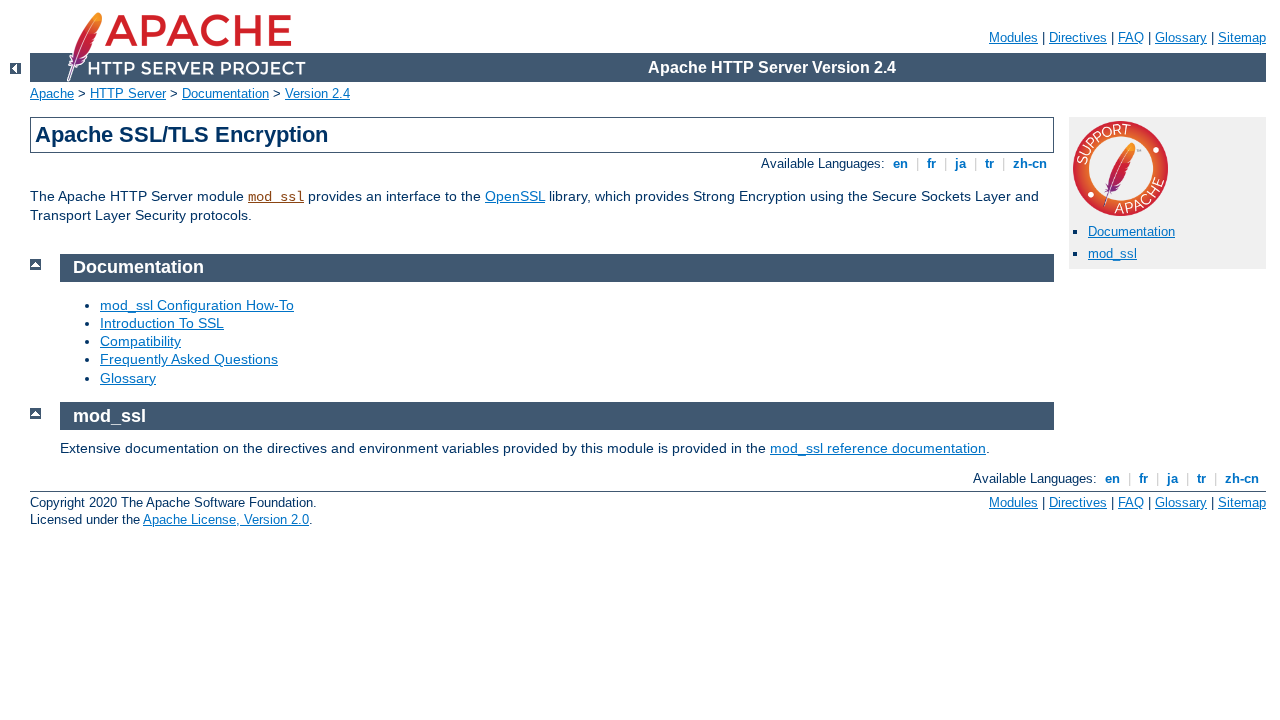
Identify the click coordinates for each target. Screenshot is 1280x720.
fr (931, 163)
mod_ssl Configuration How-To (197, 305)
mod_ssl (276, 197)
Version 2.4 (317, 93)
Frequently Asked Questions (189, 359)
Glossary (1181, 37)
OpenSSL (515, 196)
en (900, 163)
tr (989, 163)
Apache (52, 93)
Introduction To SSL (162, 323)
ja (960, 163)
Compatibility (140, 341)
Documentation (225, 93)
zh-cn (1030, 163)
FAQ (1131, 37)
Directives (1078, 37)
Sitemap (1242, 37)
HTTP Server (128, 93)
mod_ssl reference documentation (878, 448)
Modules (1013, 37)
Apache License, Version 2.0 (226, 519)
